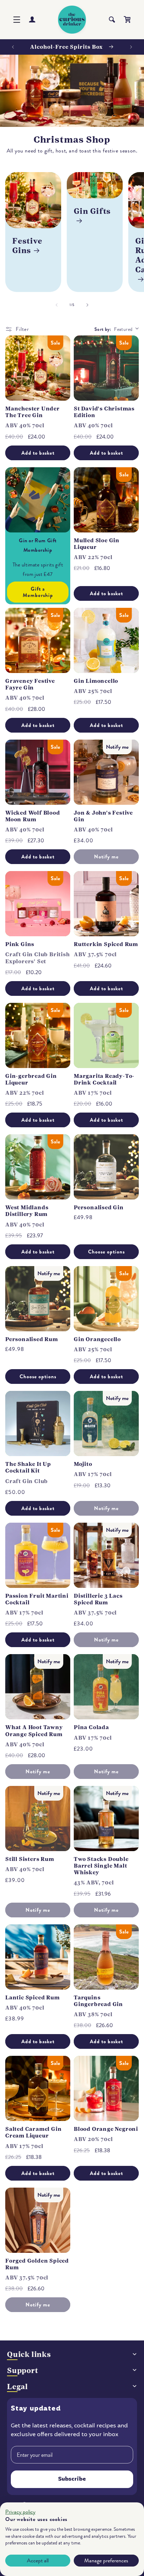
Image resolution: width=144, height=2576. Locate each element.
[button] (17, 20)
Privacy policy (20, 2512)
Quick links (29, 2354)
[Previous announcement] (13, 47)
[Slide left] (57, 305)
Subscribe (72, 2479)
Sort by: (103, 329)
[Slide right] (87, 305)
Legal (17, 2387)
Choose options (106, 1252)
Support (23, 2370)
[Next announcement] (131, 47)
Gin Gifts (92, 211)
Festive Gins (27, 246)
